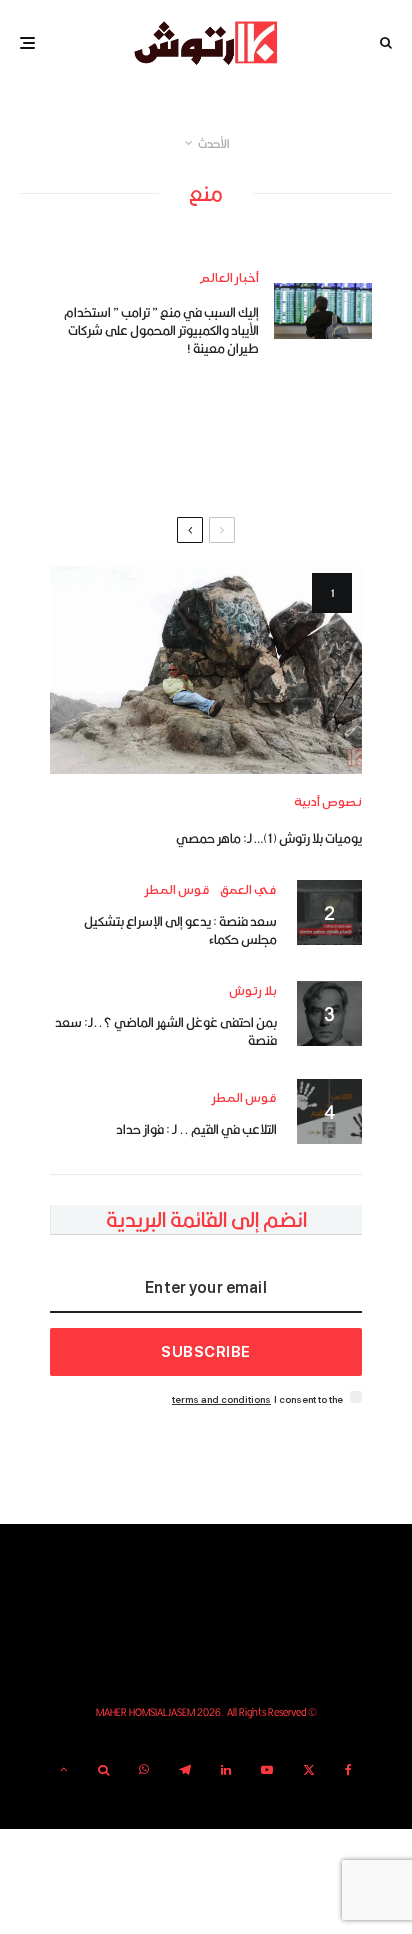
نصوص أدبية (328, 802)
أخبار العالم (229, 278)
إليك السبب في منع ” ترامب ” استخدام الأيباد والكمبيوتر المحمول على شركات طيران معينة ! (161, 330)
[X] (309, 1770)
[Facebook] (348, 1770)
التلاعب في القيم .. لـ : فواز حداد (196, 1129)
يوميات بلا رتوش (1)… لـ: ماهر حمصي (269, 838)
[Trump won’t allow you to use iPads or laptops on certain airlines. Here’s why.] (323, 310)
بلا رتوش (253, 991)
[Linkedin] (226, 1770)
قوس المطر (177, 890)
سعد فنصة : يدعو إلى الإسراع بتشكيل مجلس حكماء (180, 930)
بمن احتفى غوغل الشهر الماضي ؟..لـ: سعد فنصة (166, 1031)
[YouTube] (267, 1770)
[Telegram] (185, 1770)
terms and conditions (221, 1399)
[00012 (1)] (206, 670)
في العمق (248, 890)
